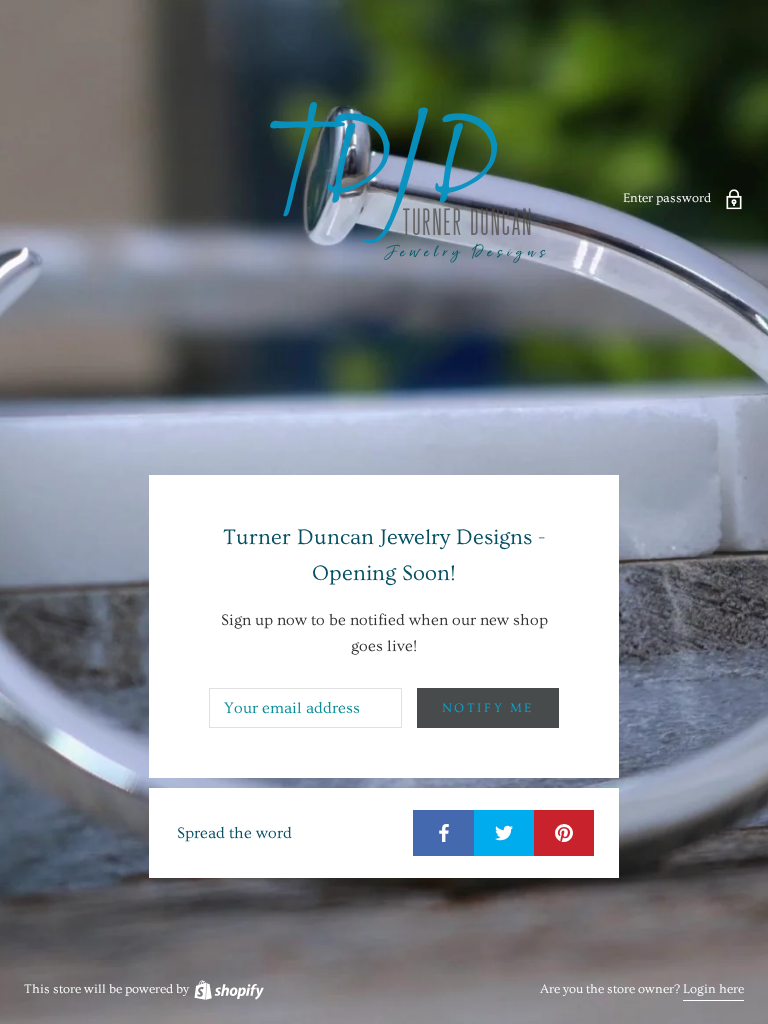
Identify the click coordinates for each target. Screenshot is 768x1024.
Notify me (488, 708)
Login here (713, 989)
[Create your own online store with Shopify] (228, 989)
